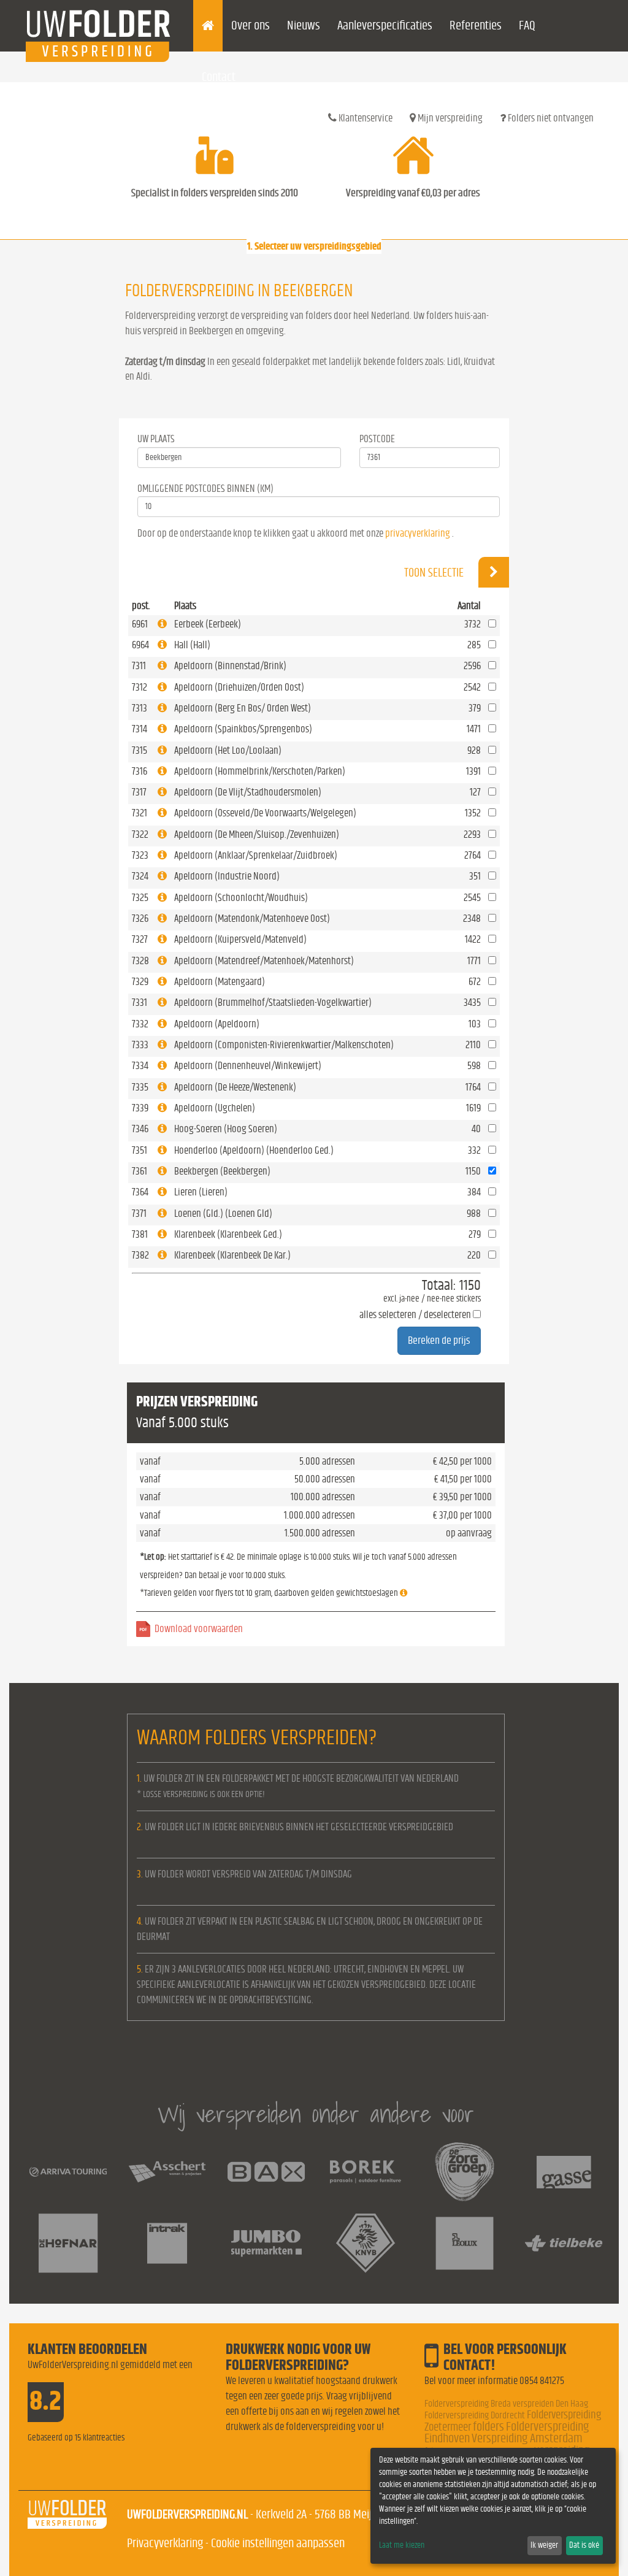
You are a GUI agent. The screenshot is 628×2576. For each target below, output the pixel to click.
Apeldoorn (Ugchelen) (215, 1108)
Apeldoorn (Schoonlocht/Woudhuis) (241, 898)
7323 (140, 855)
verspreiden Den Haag (550, 2404)
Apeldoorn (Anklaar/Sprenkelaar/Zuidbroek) (256, 855)
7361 (140, 1171)
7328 (140, 961)
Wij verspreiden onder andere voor (316, 2114)
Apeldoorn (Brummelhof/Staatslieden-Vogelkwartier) (273, 1002)
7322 (140, 834)
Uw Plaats (156, 439)
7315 (140, 750)
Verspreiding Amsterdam (527, 2438)
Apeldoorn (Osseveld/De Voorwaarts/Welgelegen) (265, 813)
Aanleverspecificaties (385, 25)
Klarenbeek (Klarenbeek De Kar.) (232, 1255)
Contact (219, 77)
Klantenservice (365, 118)
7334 (140, 1066)
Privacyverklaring (165, 2543)
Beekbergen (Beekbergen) (222, 1171)
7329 (140, 982)
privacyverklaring (418, 533)
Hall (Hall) (192, 645)
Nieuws (304, 25)
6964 (140, 645)
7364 (140, 1192)
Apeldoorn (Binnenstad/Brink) (230, 666)
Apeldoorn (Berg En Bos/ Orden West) (243, 708)
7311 (139, 666)
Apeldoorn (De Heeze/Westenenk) (235, 1087)
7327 (140, 939)
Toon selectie (435, 573)
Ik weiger (544, 2545)
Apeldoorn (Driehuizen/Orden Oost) (239, 687)
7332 (140, 1024)
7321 (140, 813)
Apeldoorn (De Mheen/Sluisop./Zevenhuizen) (257, 834)
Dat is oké (584, 2545)
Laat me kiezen (402, 2545)
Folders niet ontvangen (550, 118)
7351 (140, 1150)
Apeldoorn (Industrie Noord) (227, 876)
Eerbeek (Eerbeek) (208, 624)
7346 (140, 1129)
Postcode (377, 439)
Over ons (251, 25)
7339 (140, 1108)
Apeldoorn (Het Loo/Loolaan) (228, 750)
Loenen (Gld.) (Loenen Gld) (223, 1213)
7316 (140, 771)
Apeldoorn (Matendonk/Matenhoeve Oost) (252, 918)
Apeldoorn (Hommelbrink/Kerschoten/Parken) (260, 771)
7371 (139, 1213)
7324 (140, 876)
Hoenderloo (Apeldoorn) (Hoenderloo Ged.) (254, 1150)
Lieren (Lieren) (201, 1192)
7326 (140, 918)
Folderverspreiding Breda (468, 2404)
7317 (139, 792)
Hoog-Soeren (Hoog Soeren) (226, 1129)
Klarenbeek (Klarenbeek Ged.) (228, 1234)
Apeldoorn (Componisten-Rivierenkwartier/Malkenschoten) (284, 1045)
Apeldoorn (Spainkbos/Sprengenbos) (243, 729)
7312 (140, 687)
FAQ (527, 25)
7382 (140, 1255)
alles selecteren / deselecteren (415, 1315)
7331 (140, 1002)
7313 (140, 708)
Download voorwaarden (199, 1629)
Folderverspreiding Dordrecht (475, 2415)
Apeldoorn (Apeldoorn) (217, 1024)
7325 (140, 898)
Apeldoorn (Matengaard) (220, 982)
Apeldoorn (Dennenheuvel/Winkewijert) (248, 1066)
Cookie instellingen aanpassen (278, 2543)
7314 (140, 729)
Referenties (476, 25)
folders (488, 2427)
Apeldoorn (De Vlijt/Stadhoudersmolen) (248, 792)
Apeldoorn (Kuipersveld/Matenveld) (240, 939)
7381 (140, 1234)
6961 (140, 624)
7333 (140, 1045)
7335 (140, 1087)
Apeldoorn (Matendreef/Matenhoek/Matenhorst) (264, 961)
